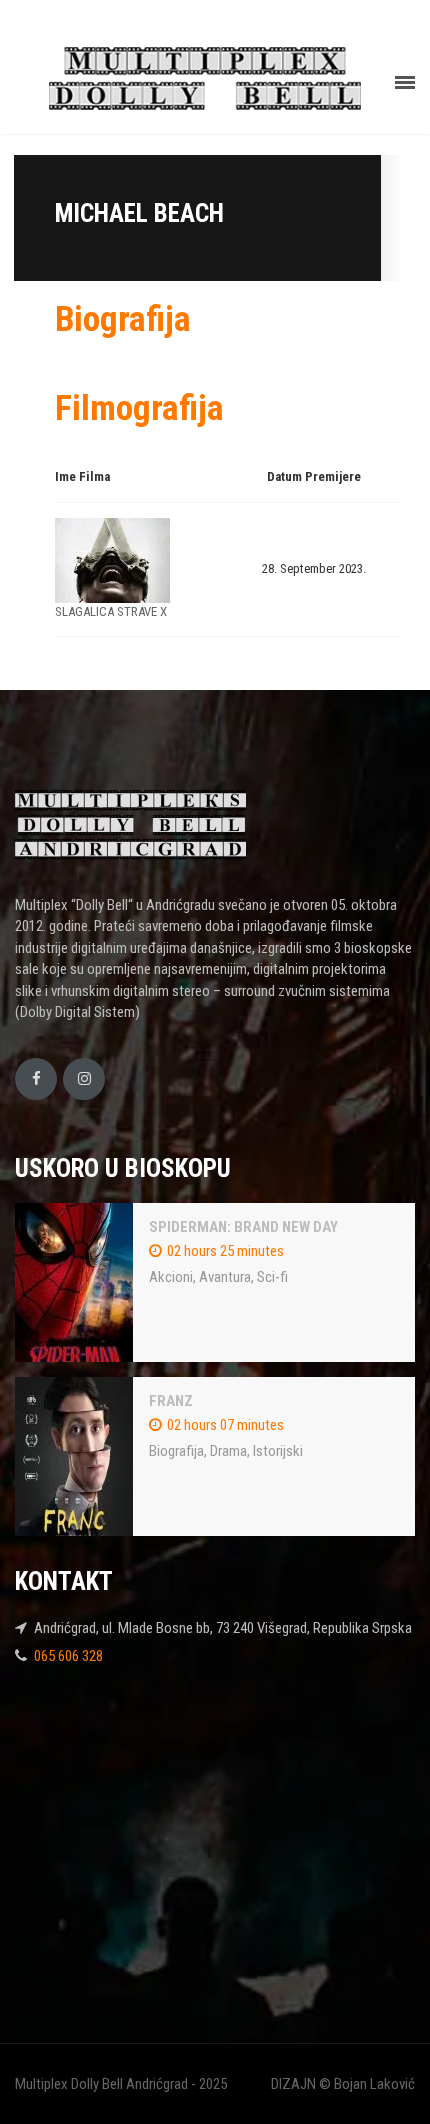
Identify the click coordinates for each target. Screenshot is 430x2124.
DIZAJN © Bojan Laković (343, 2084)
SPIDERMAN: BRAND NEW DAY (243, 1227)
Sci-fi (272, 1277)
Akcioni (171, 1277)
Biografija (176, 1451)
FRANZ (171, 1401)
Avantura (225, 1277)
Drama (228, 1451)
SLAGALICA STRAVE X (111, 611)
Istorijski (278, 1451)
